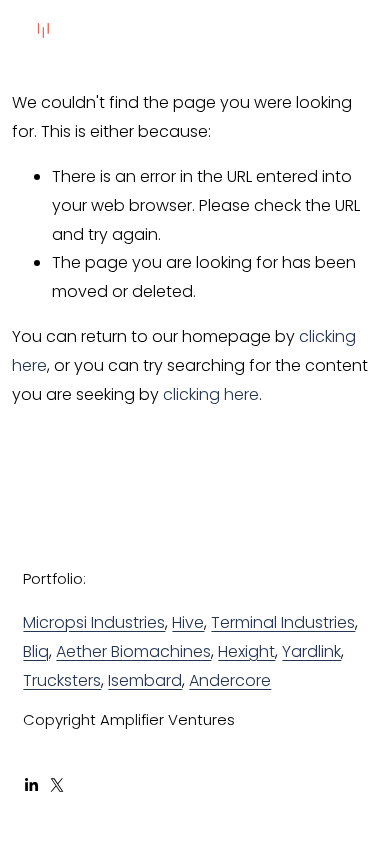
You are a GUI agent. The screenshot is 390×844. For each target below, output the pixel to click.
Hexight (246, 651)
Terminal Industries (283, 622)
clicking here (211, 394)
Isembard (145, 680)
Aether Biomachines (133, 651)
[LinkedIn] (31, 785)
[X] (57, 785)
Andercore (230, 680)
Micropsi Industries (94, 622)
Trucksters (62, 680)
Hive (188, 622)
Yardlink (311, 651)
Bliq (36, 651)
